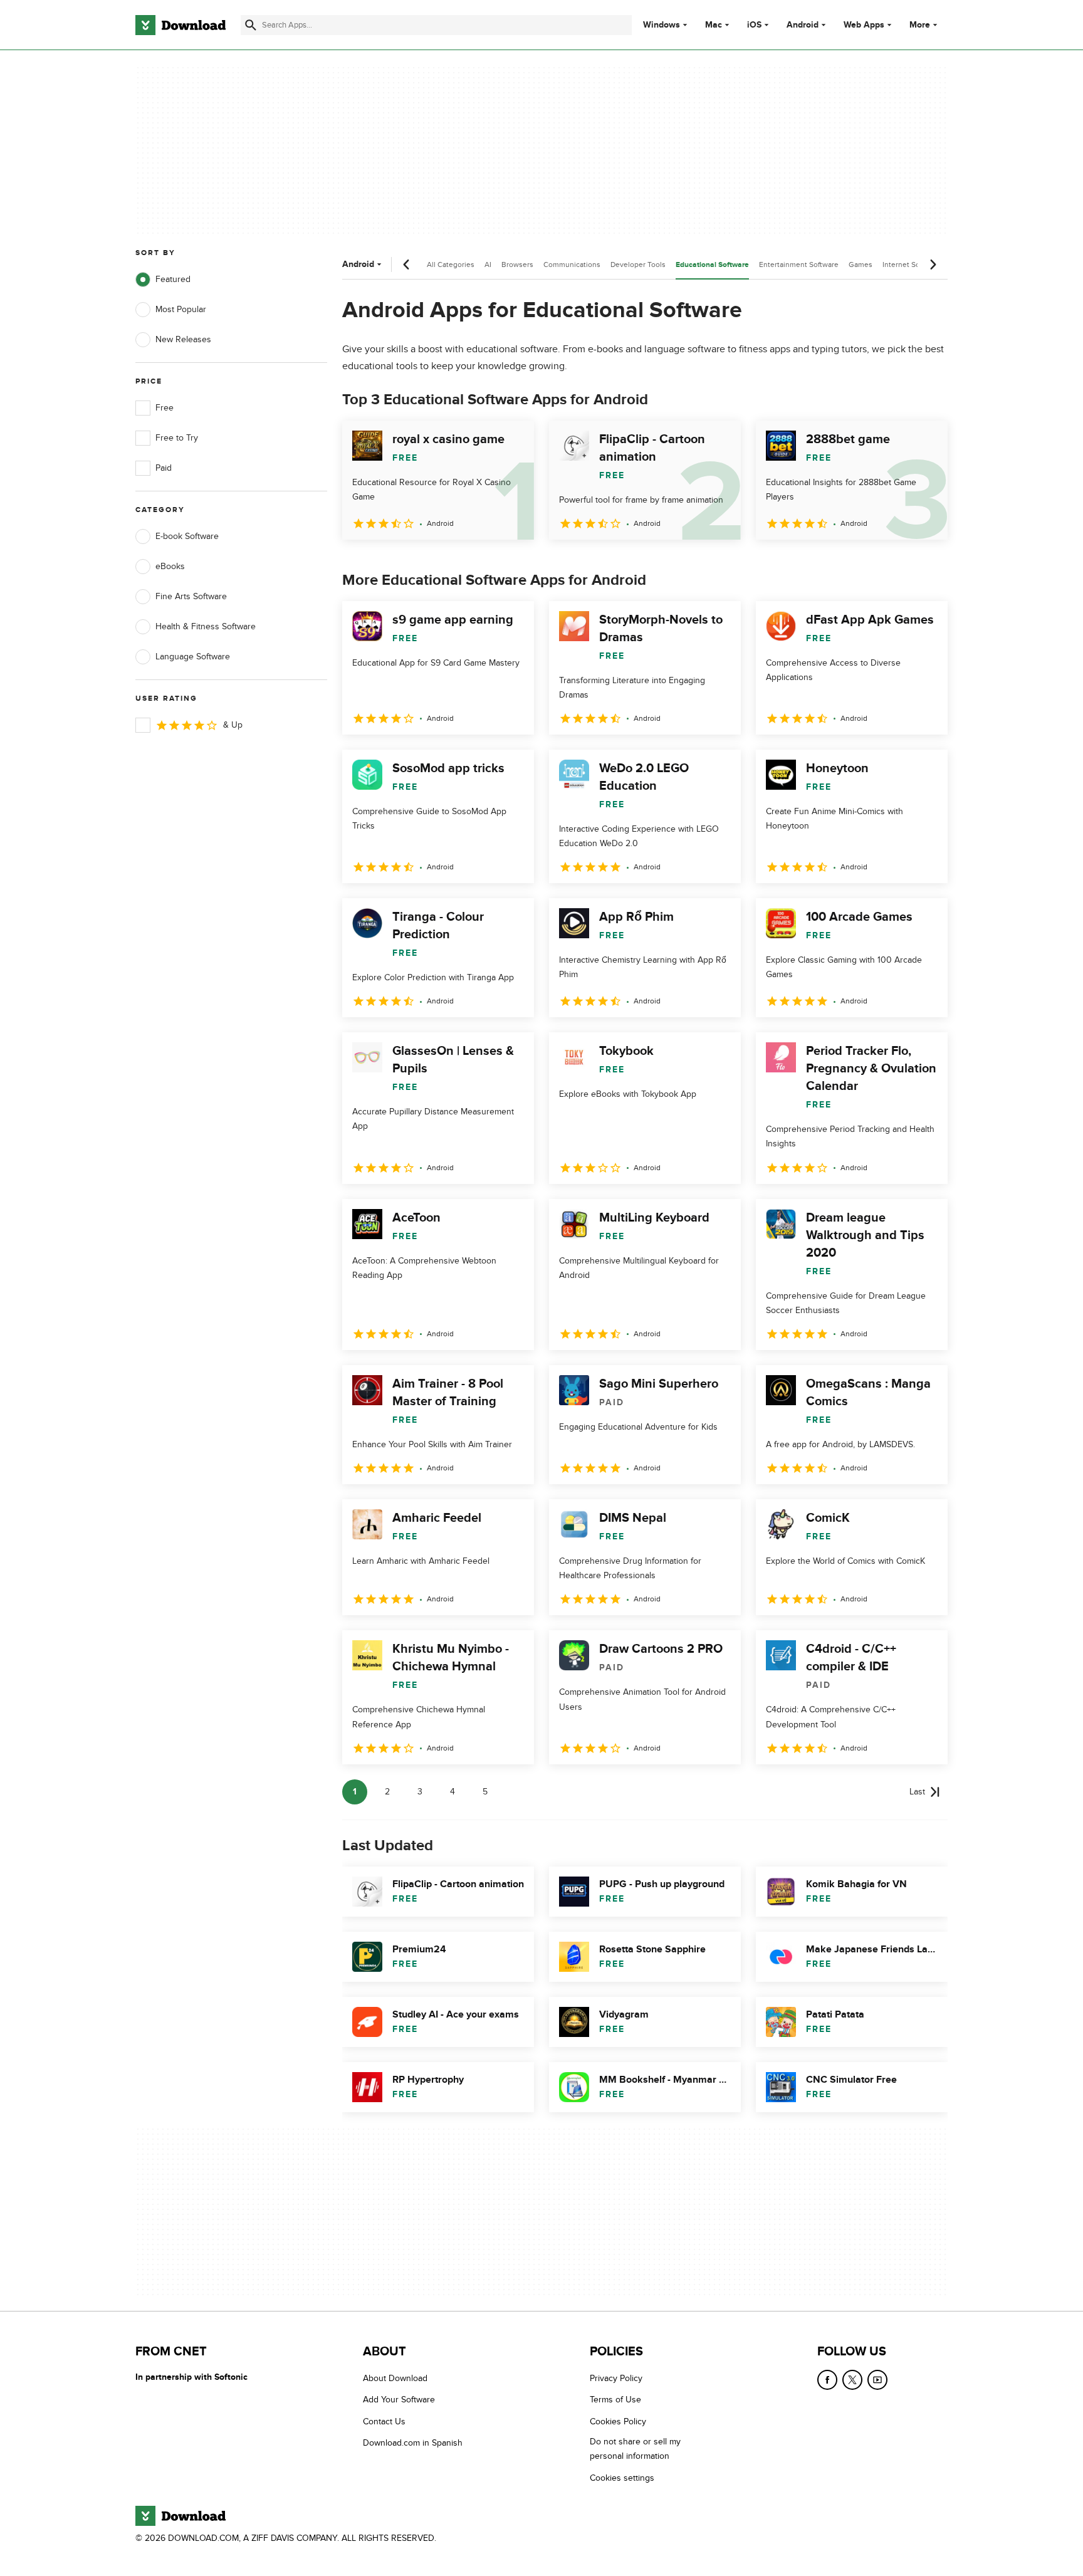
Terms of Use (615, 2400)
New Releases (183, 339)
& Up (233, 725)
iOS (754, 25)
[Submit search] (251, 25)
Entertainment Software (799, 264)
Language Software (193, 657)
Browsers (517, 264)
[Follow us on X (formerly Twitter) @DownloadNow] (852, 2380)
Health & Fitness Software (206, 626)
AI (488, 264)
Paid (164, 468)
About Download (395, 2378)
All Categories (451, 264)
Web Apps (864, 25)
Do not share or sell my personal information (635, 2449)
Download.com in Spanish (413, 2443)
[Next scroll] (933, 264)
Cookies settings (622, 2478)
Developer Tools (638, 264)
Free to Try (177, 438)
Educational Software (712, 265)
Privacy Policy (616, 2378)
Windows (662, 25)
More (920, 25)
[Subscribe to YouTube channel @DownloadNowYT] (877, 2380)
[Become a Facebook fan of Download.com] (827, 2380)
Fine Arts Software (191, 596)
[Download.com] (180, 25)
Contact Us (384, 2422)
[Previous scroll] (407, 264)
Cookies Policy (618, 2422)
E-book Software (187, 536)
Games (861, 264)
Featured (173, 279)
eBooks (170, 566)
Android (803, 25)
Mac (714, 25)
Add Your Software (399, 2400)
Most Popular (181, 309)
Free (165, 408)
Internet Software (912, 264)
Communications (572, 264)
